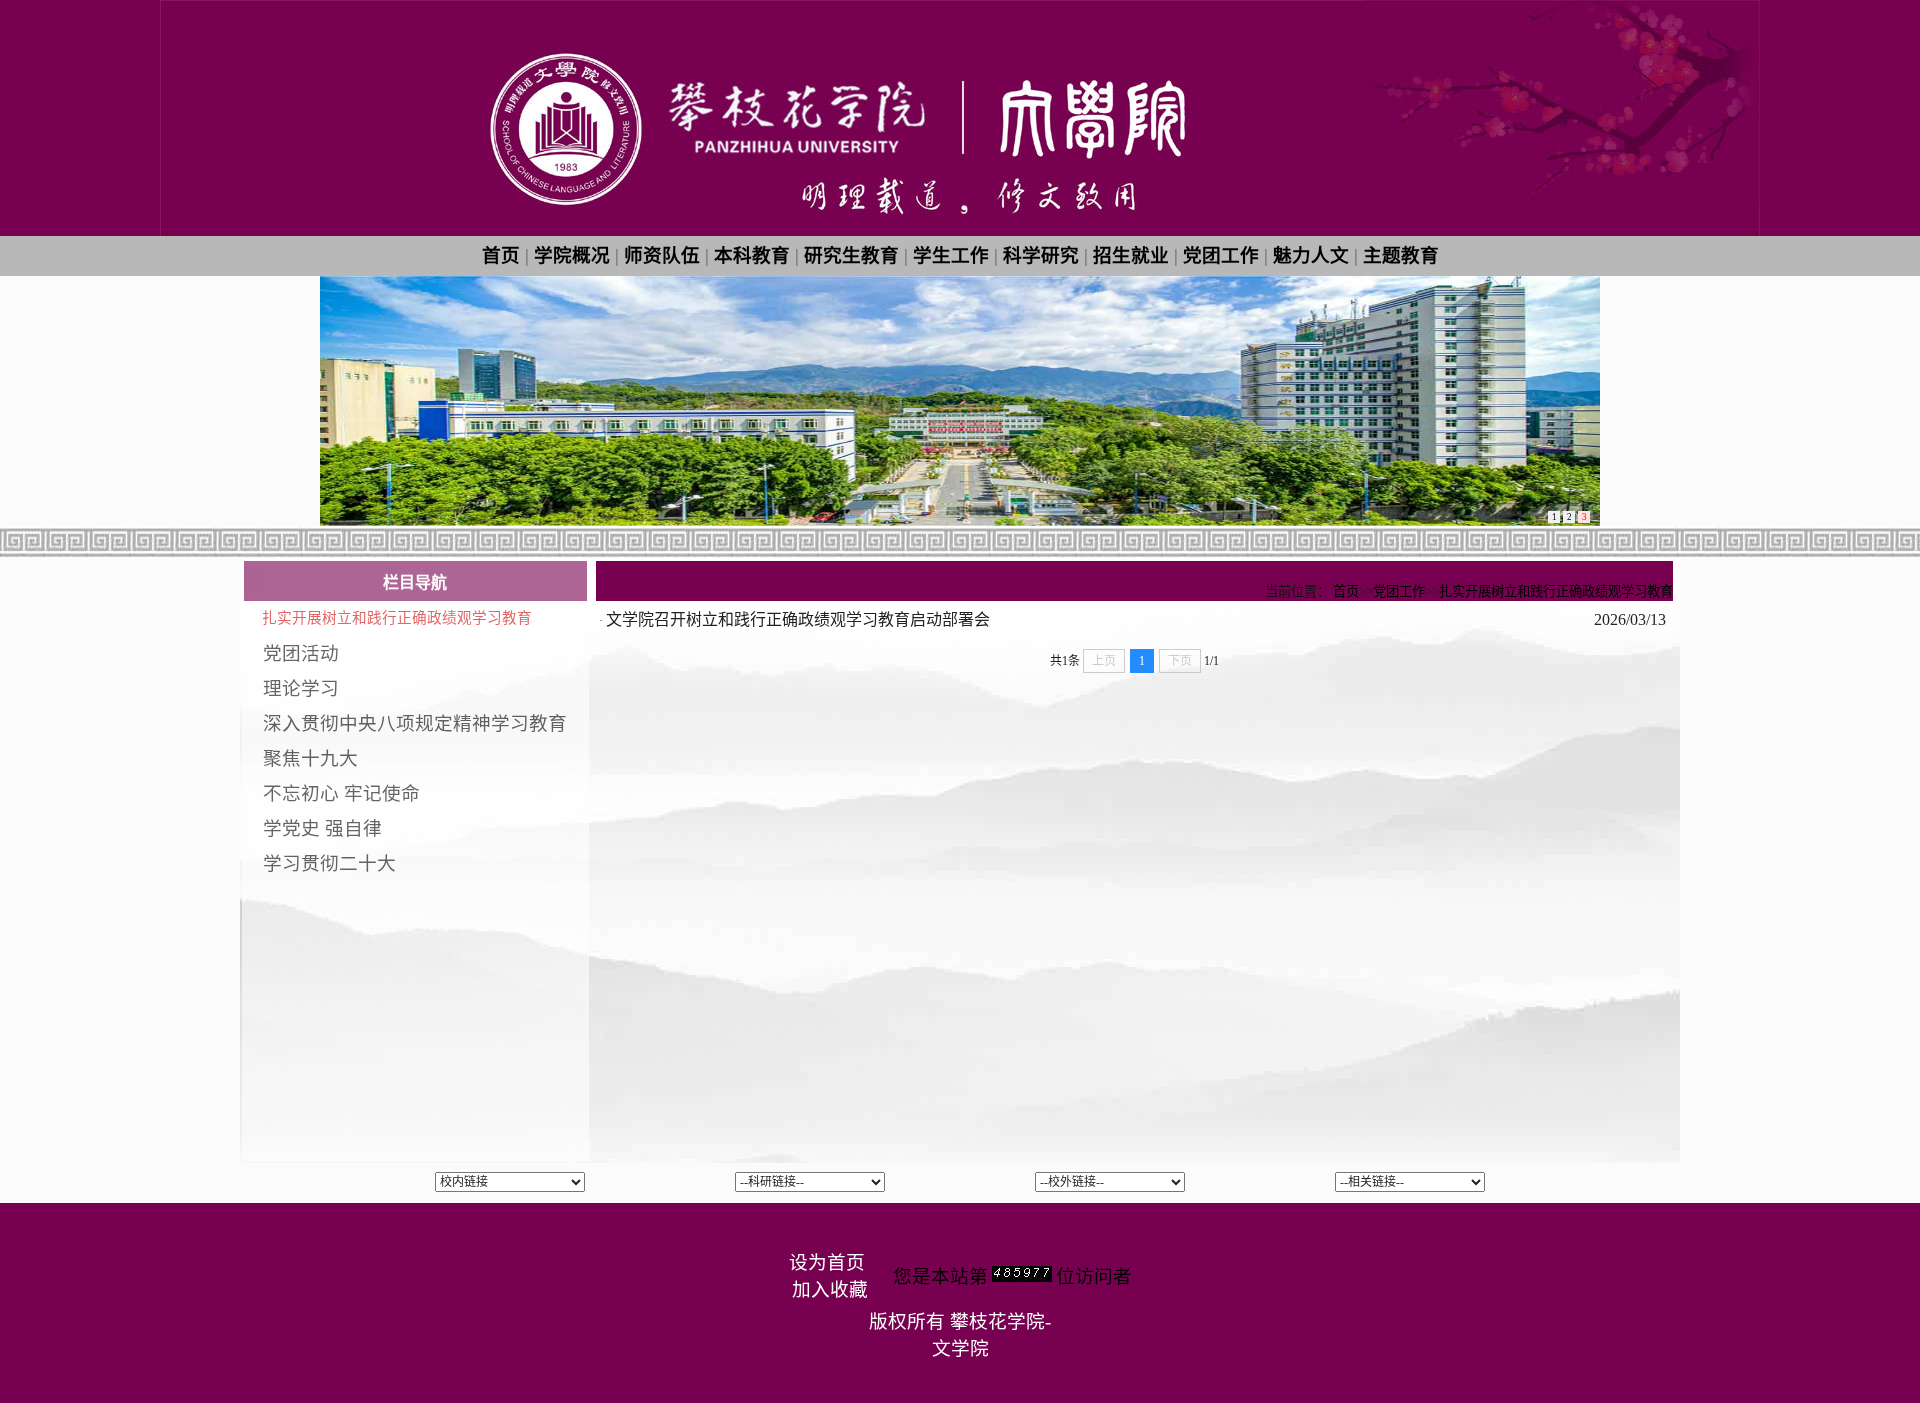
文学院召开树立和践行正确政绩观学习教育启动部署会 (798, 619)
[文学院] (960, 230)
